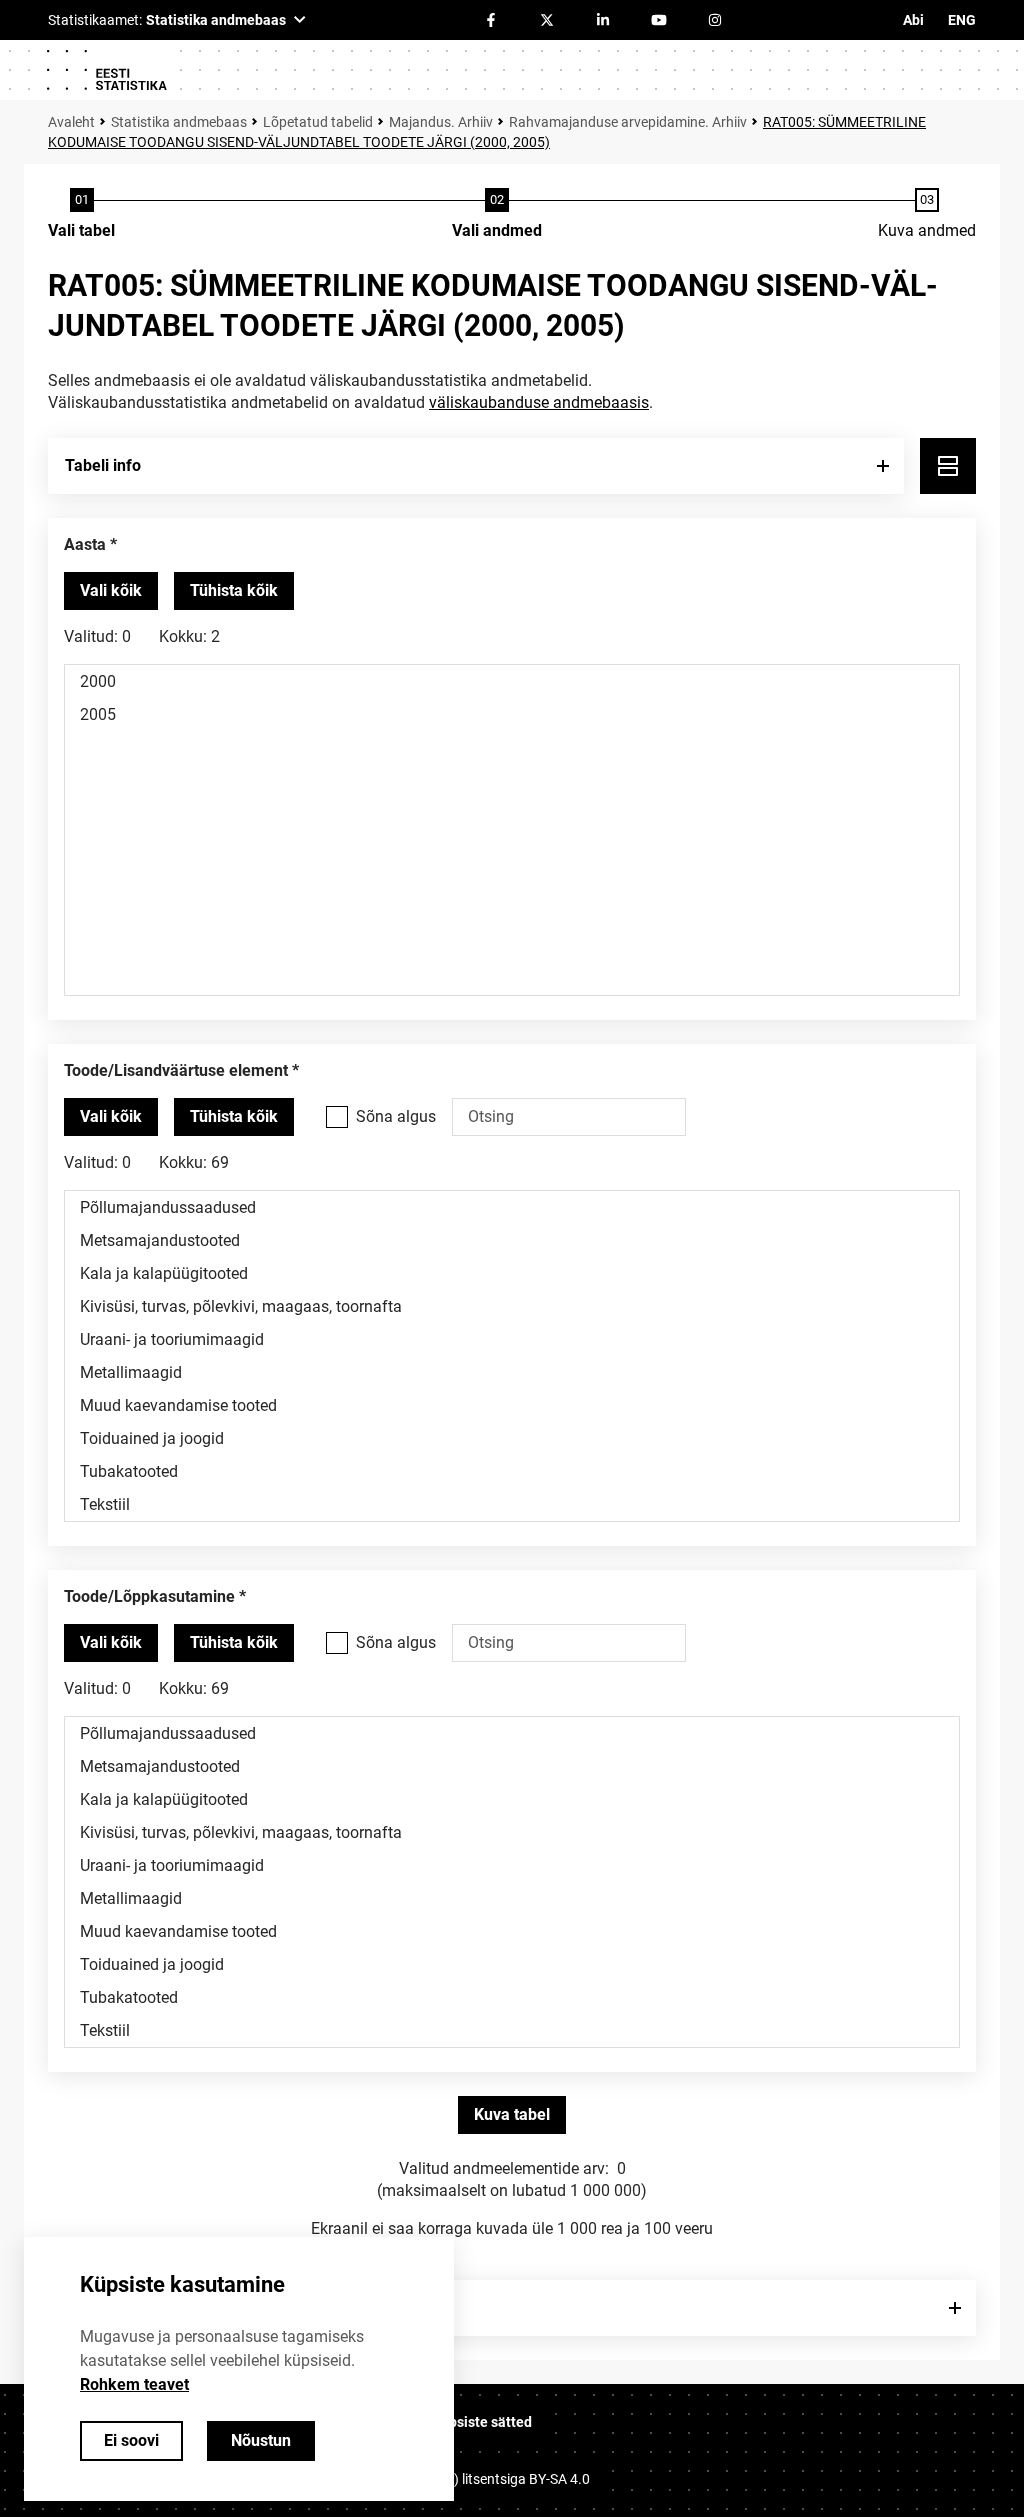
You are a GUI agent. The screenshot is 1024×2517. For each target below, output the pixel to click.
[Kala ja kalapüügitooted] (512, 1273)
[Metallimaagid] (512, 1372)
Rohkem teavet (134, 2384)
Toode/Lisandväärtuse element (176, 1070)
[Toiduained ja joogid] (512, 1438)
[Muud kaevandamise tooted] (512, 1405)
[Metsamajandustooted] (512, 1240)
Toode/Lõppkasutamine (149, 1596)
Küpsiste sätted (482, 2422)
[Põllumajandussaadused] (512, 1207)
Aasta (85, 544)
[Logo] (106, 70)
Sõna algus (396, 1116)
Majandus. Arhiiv (441, 122)
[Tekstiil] (512, 1504)
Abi (913, 20)
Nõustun (261, 2440)
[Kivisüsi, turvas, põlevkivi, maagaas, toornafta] (512, 1306)
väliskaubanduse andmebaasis (539, 402)
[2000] (512, 681)
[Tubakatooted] (512, 1471)
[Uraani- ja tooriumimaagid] (512, 1339)
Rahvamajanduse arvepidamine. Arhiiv (628, 122)
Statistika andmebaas (179, 122)
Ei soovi (131, 2440)
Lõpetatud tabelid (318, 122)
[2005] (512, 714)
